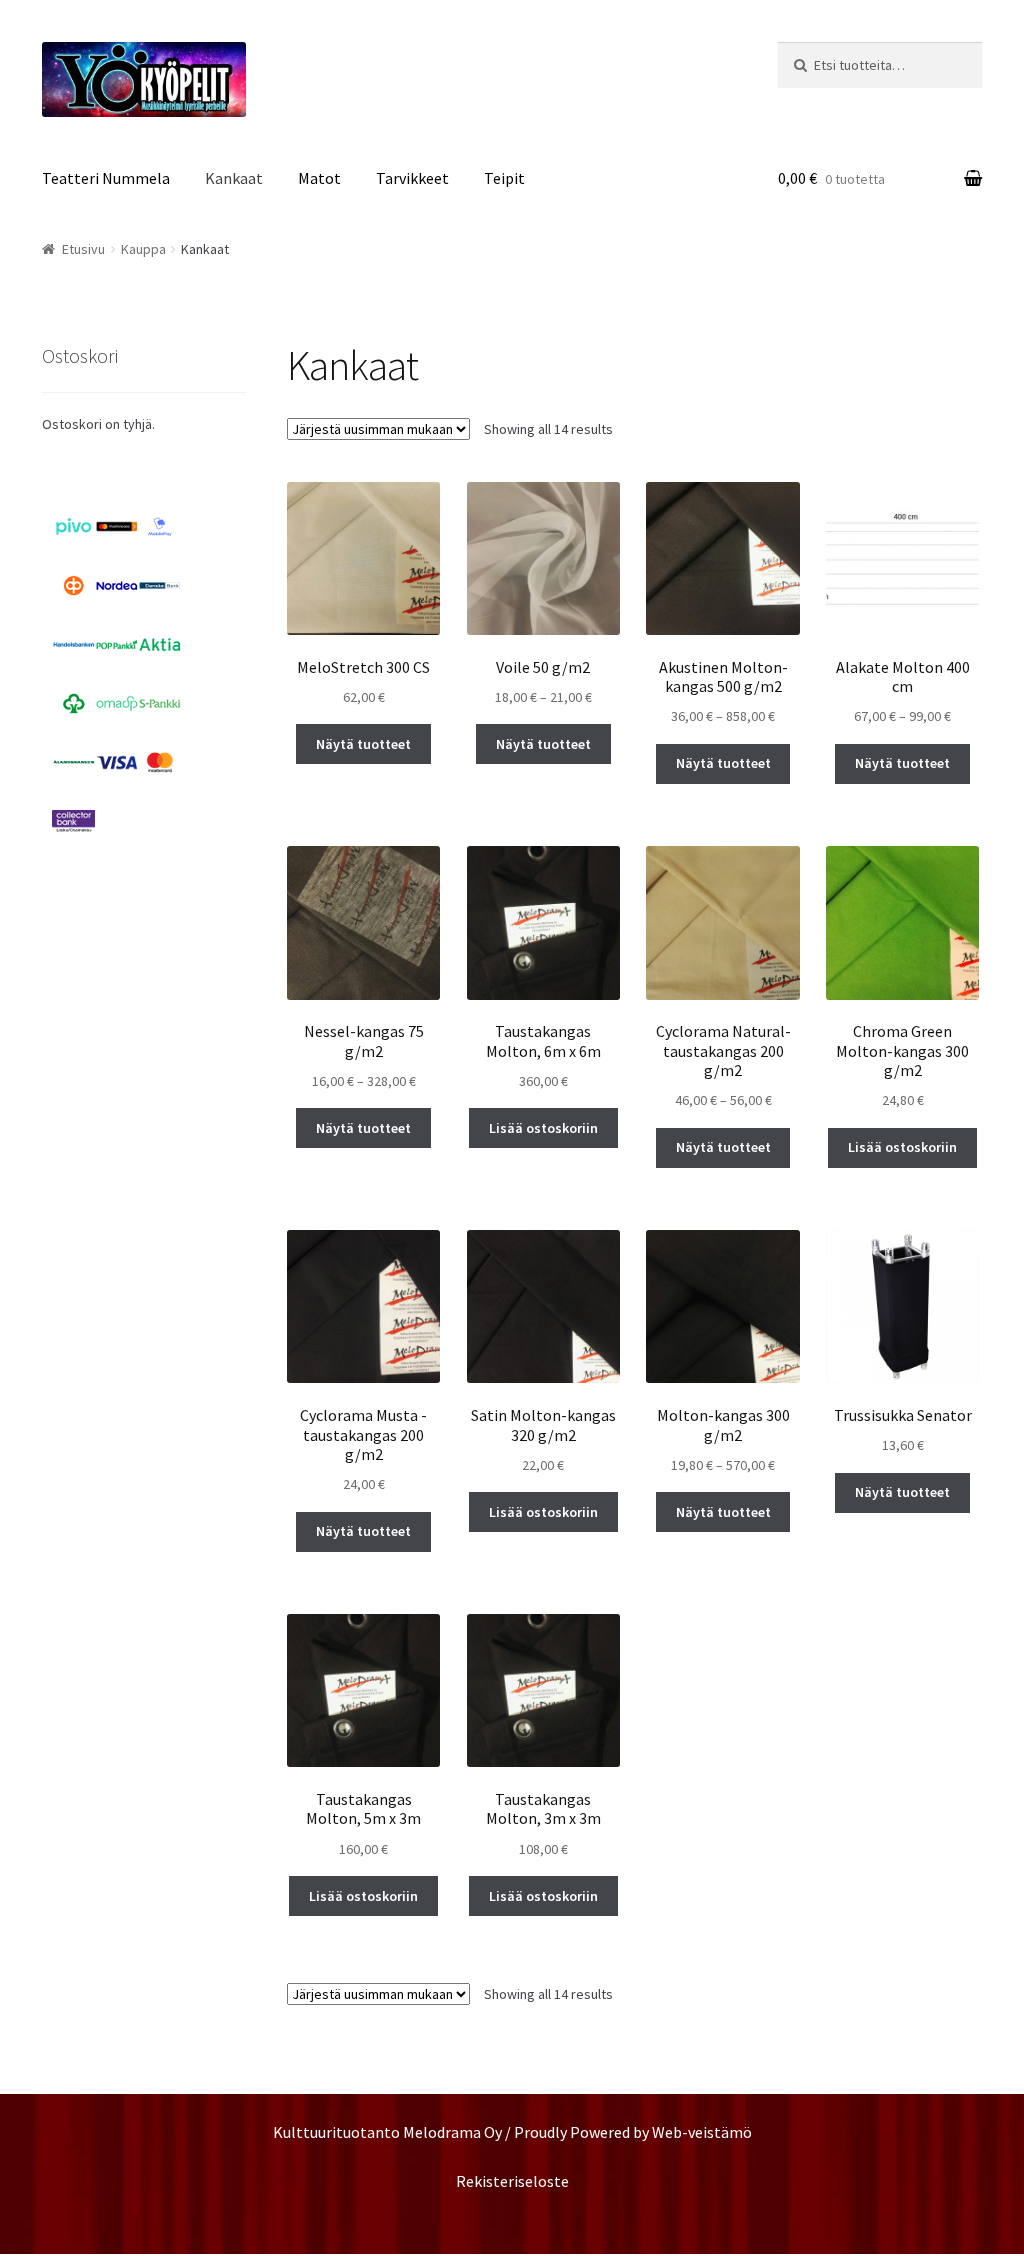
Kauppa (143, 249)
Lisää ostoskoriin (543, 1128)
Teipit (504, 178)
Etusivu (83, 249)
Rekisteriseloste (512, 2181)
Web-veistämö (702, 2132)
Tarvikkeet (412, 178)
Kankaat (234, 178)
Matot (319, 178)
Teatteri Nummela (106, 178)
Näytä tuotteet (363, 744)
